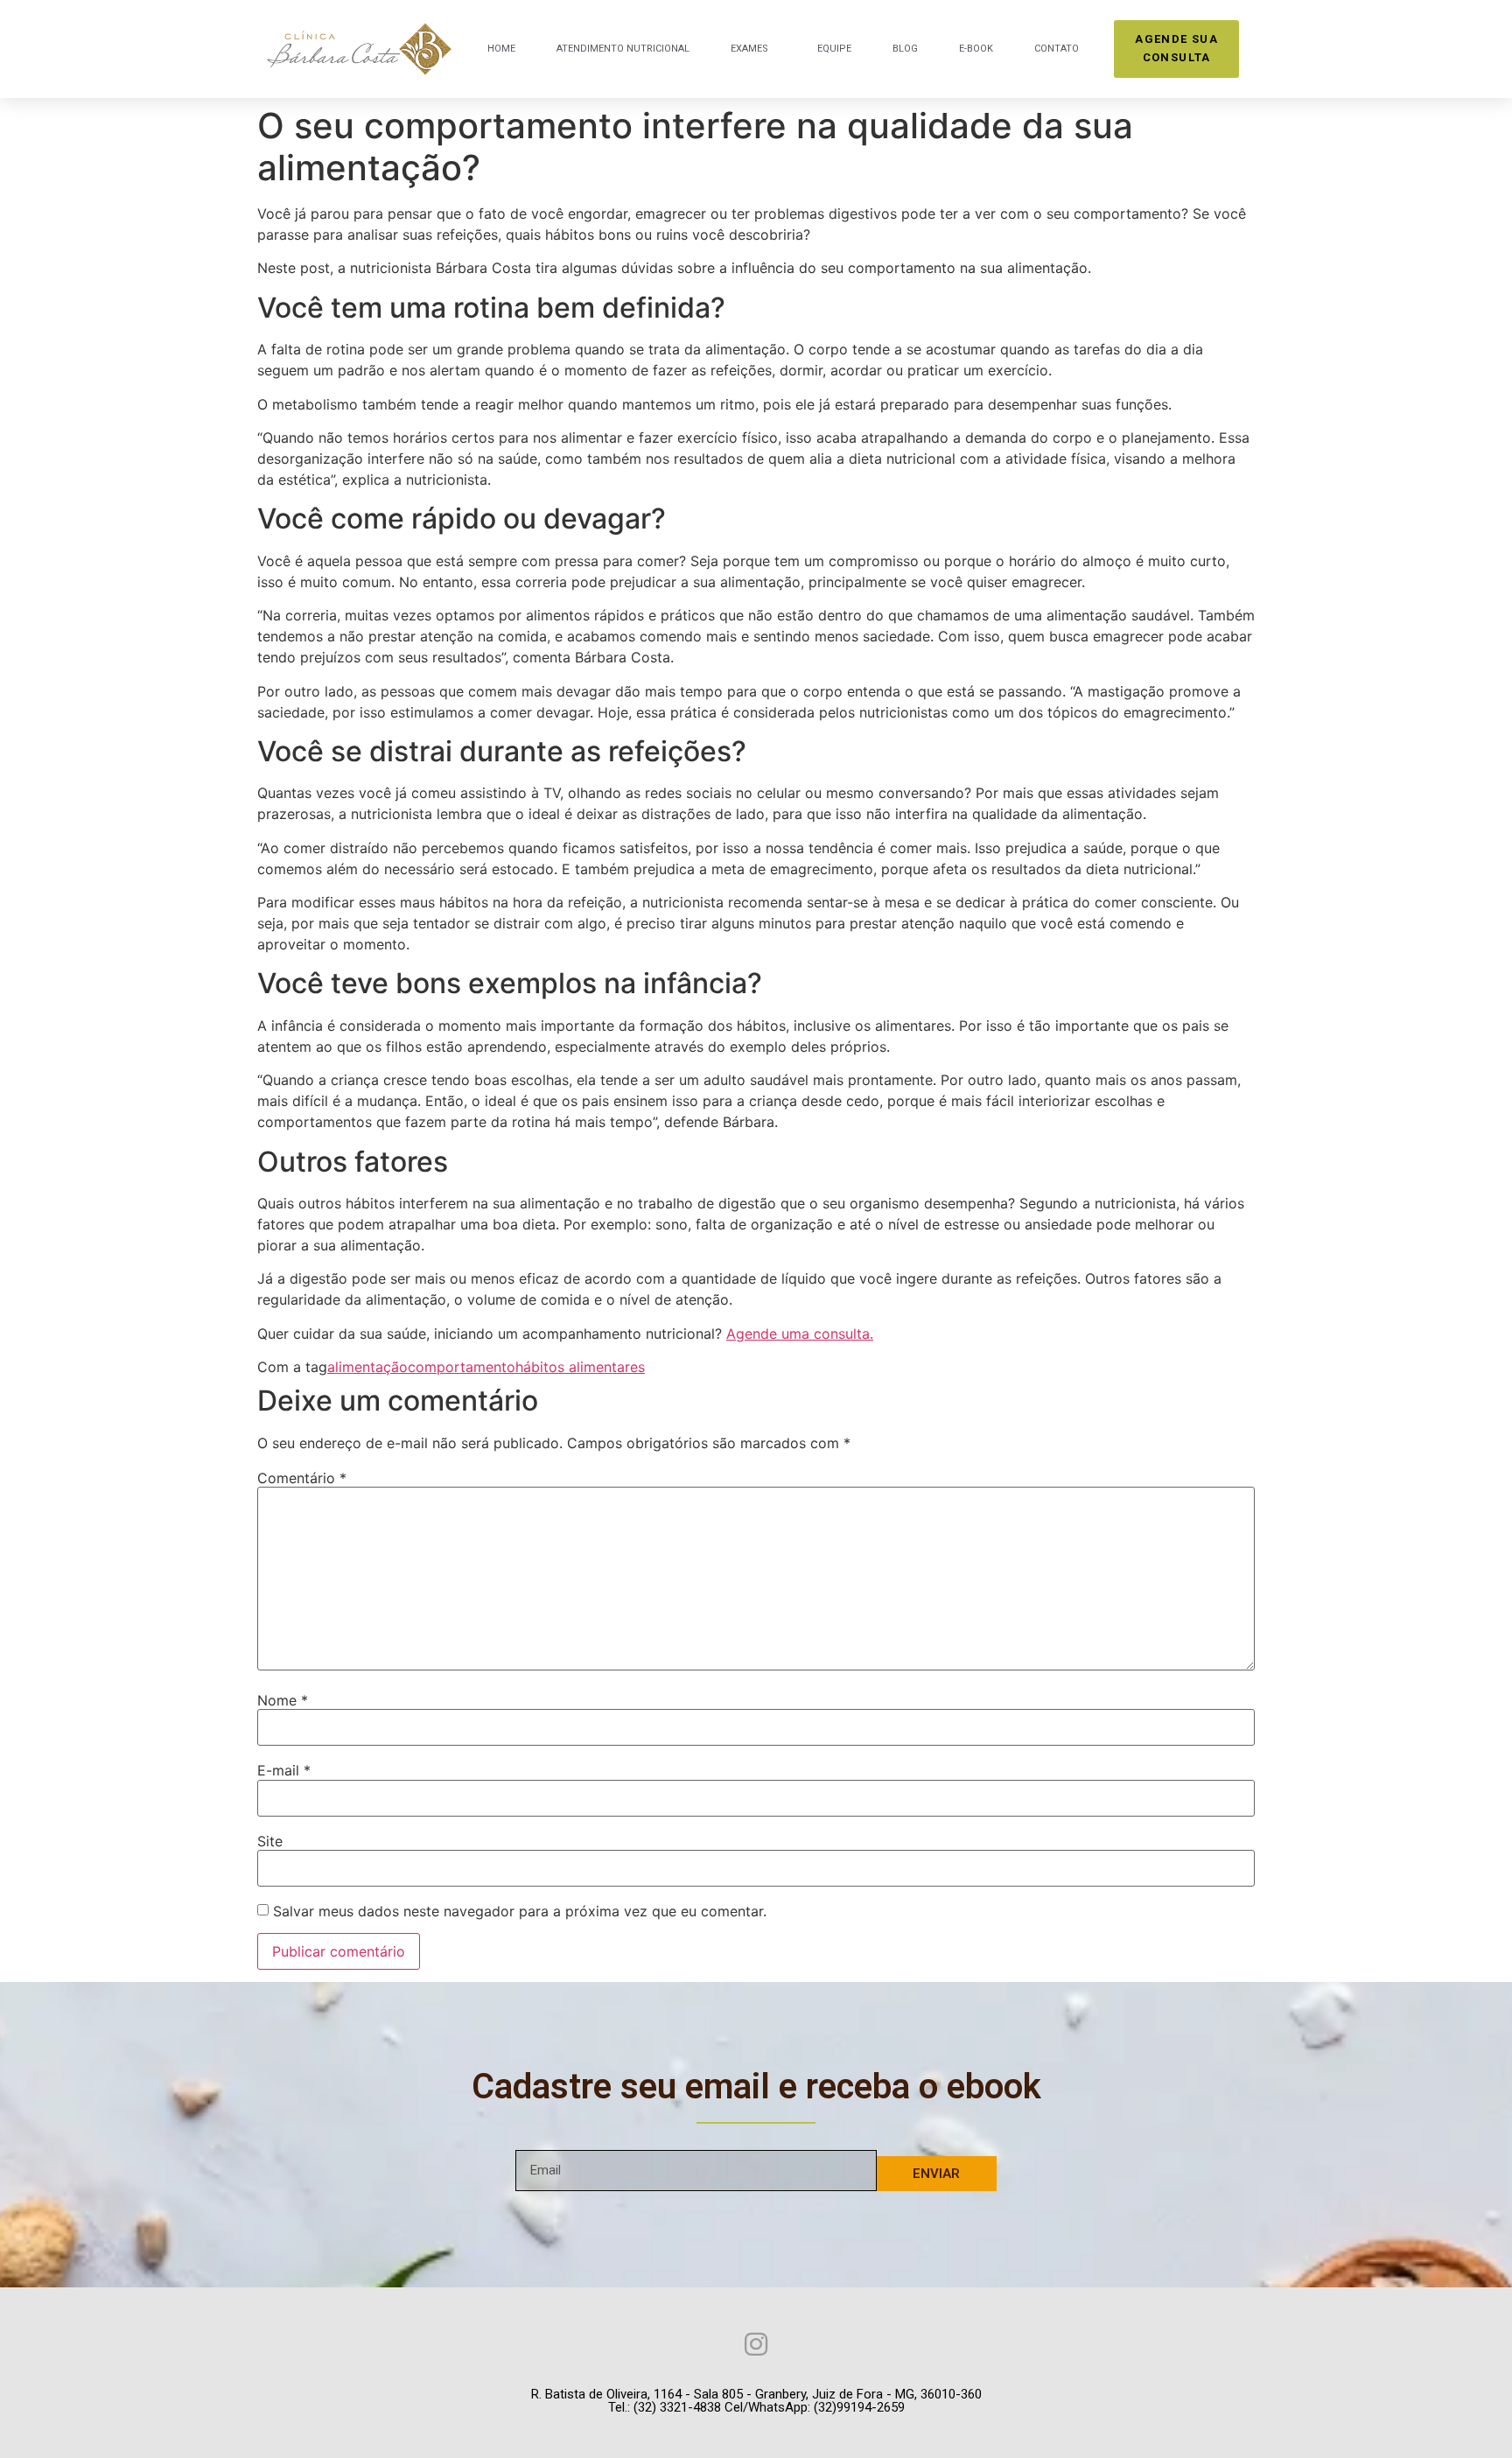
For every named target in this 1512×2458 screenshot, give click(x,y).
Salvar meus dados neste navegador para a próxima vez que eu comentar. (520, 1911)
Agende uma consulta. (800, 1334)
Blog (905, 49)
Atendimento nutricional (623, 49)
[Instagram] (756, 2344)
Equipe (834, 49)
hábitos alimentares (580, 1367)
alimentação (367, 1367)
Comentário (302, 1478)
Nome (283, 1700)
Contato (1057, 49)
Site (270, 1841)
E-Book (976, 49)
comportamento (462, 1367)
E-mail (284, 1770)
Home (501, 49)
